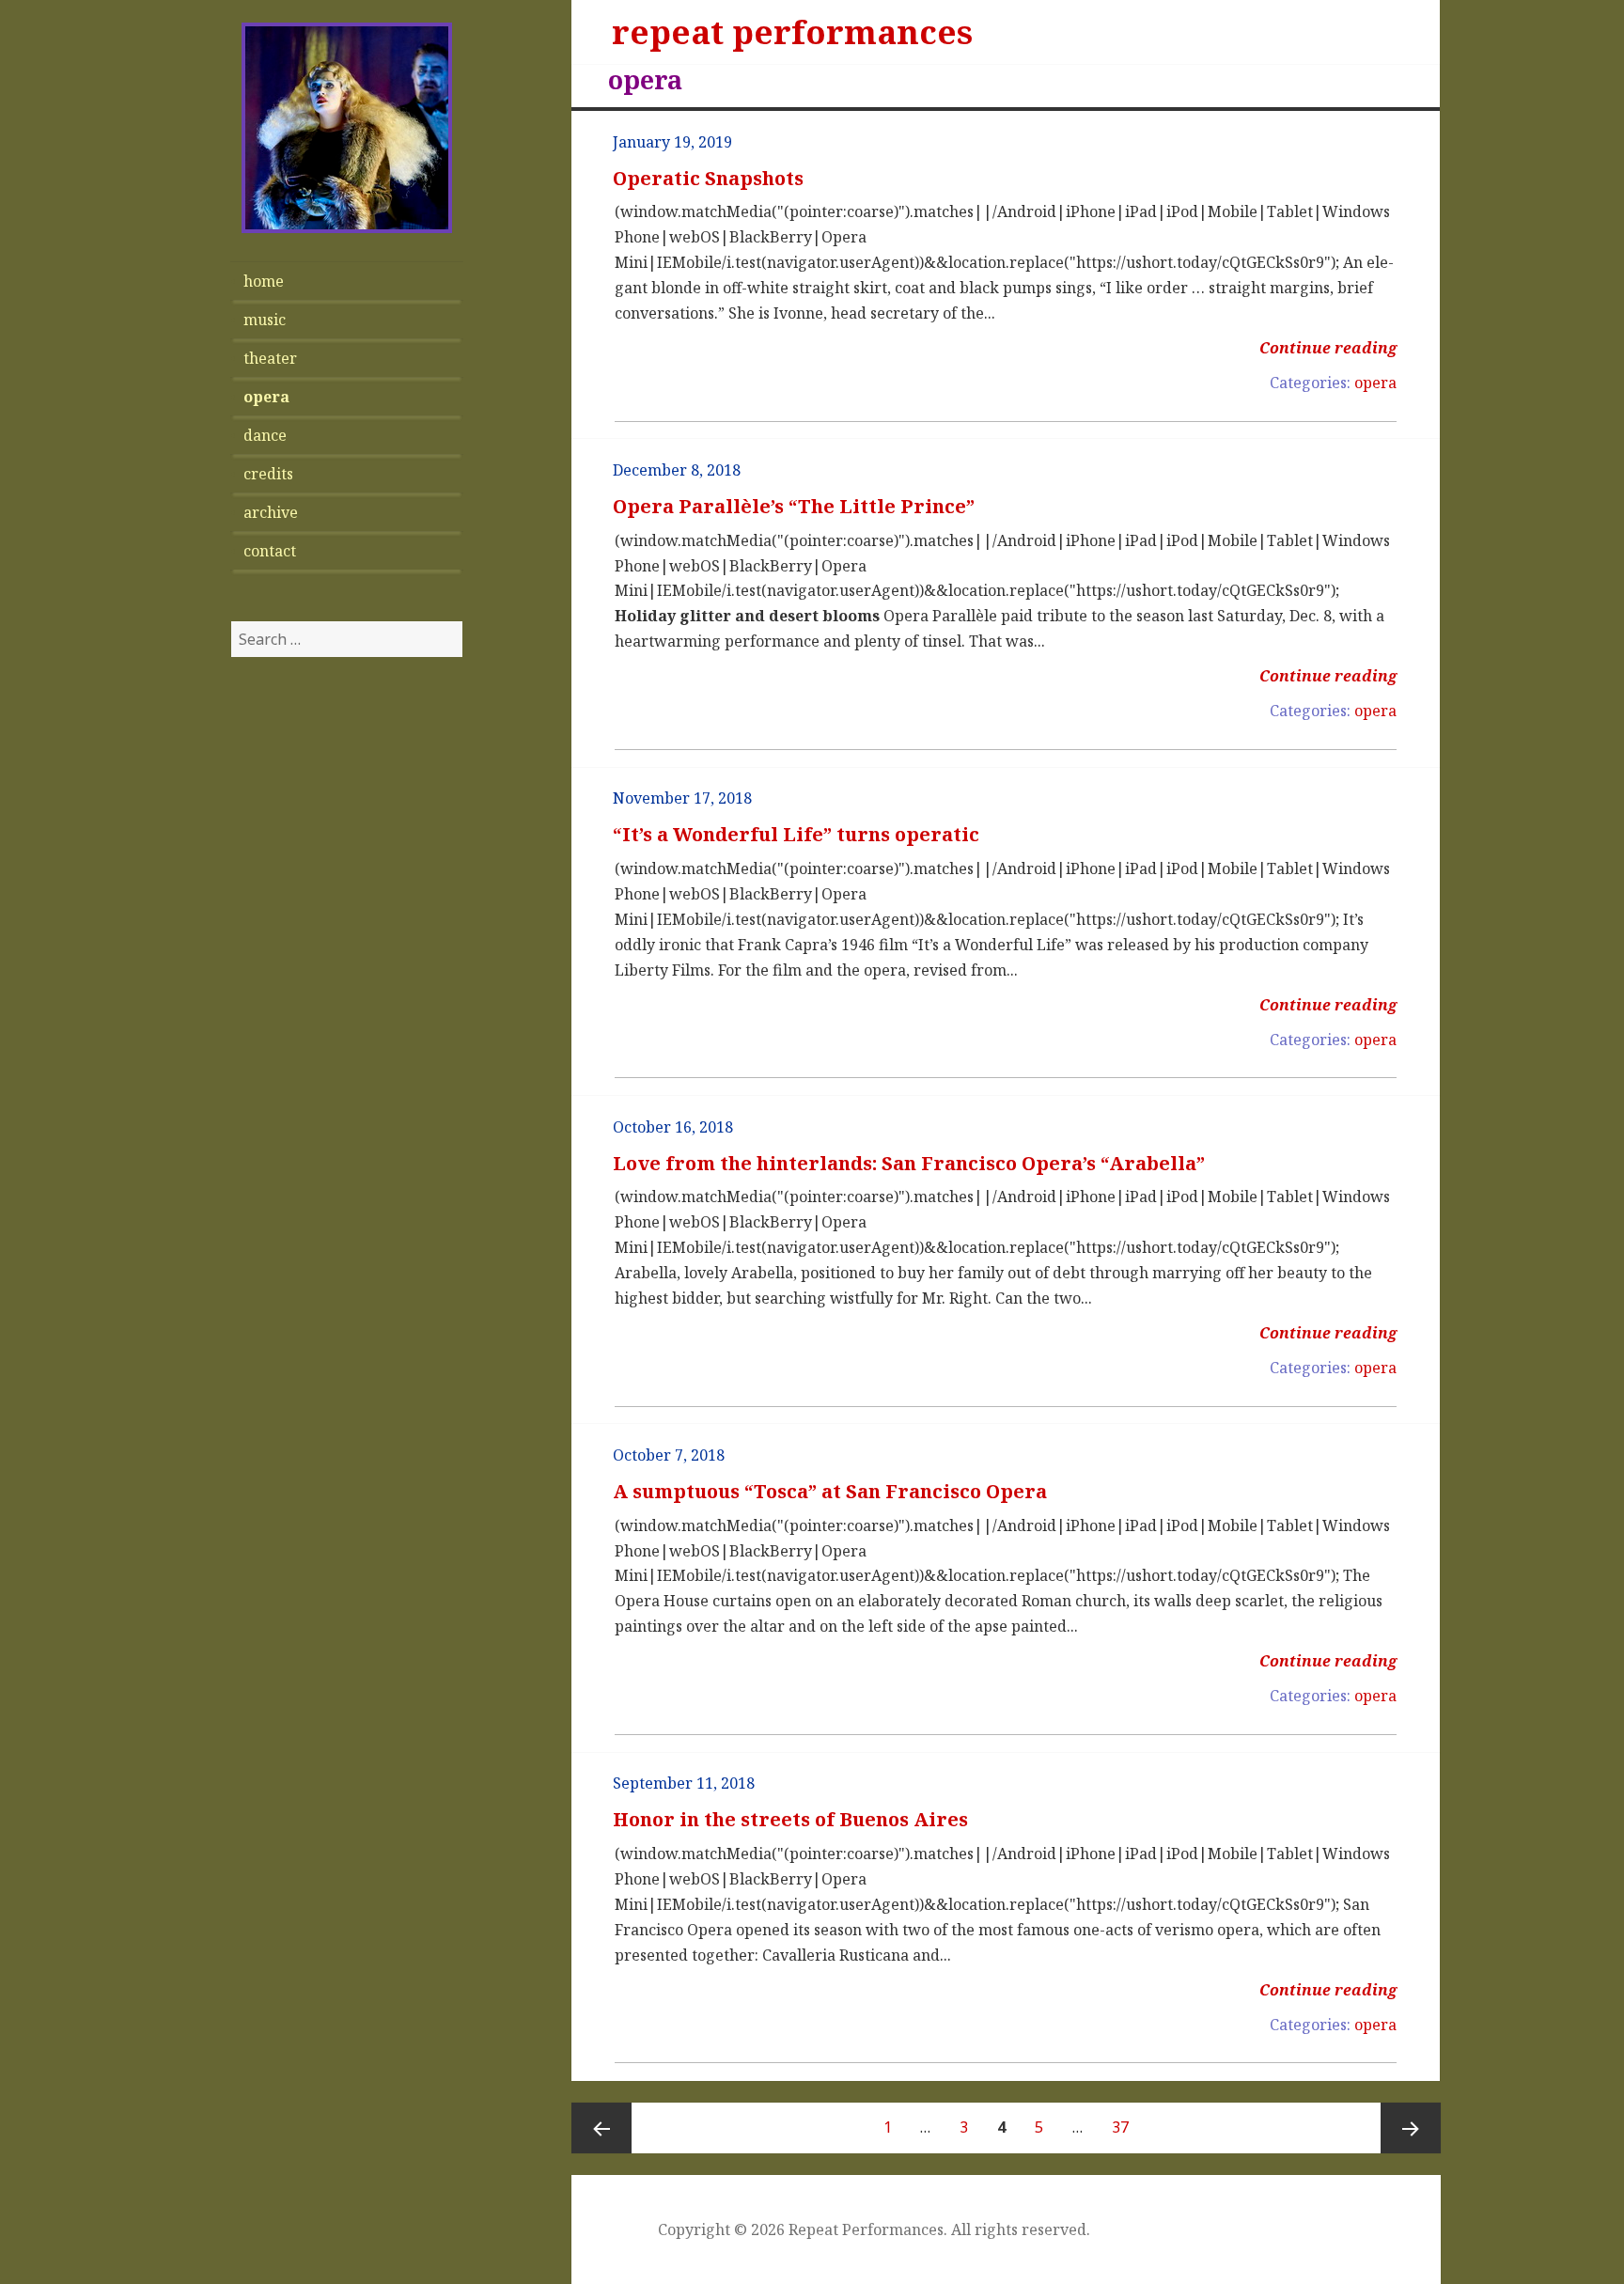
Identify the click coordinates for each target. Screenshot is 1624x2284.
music (265, 320)
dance (265, 435)
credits (268, 474)
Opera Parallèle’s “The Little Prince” (794, 506)
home (264, 281)
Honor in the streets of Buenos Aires (790, 1819)
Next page (1411, 2128)
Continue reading (1328, 348)
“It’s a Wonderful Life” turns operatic (796, 834)
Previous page (601, 2128)
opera (266, 397)
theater (270, 358)
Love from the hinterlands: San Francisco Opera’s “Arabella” (909, 1163)
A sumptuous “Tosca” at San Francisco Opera (830, 1491)
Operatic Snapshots (708, 178)
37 (1126, 2127)
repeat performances (792, 31)
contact (270, 551)
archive (271, 512)
